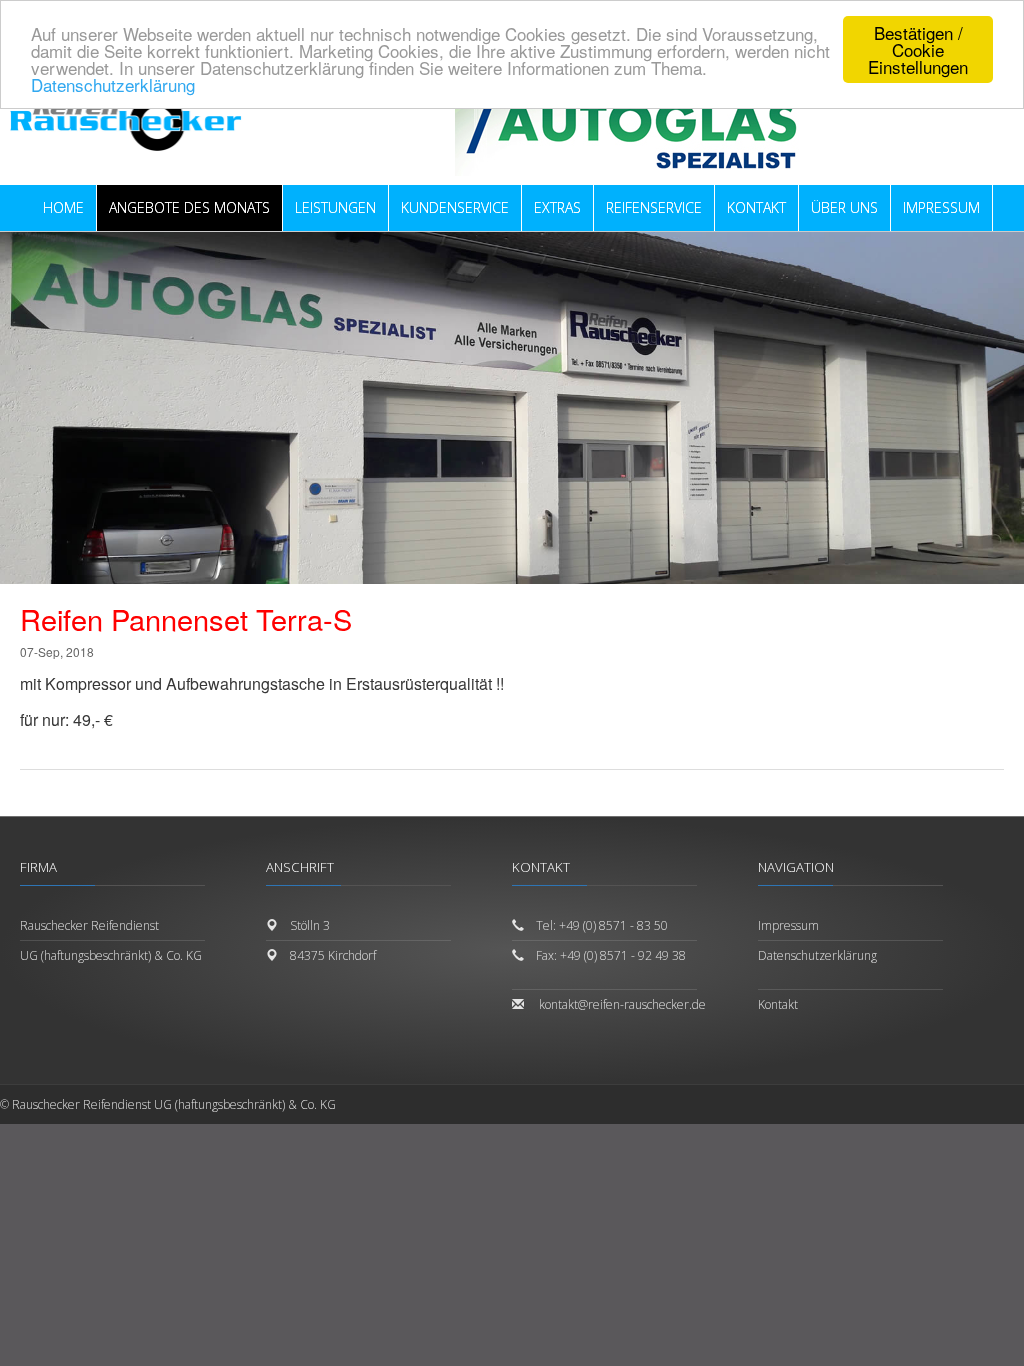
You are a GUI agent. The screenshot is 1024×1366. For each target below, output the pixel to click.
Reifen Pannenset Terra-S (186, 618)
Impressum (788, 925)
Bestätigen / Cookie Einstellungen (918, 49)
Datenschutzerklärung (113, 84)
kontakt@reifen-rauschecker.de (622, 1004)
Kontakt (778, 1004)
